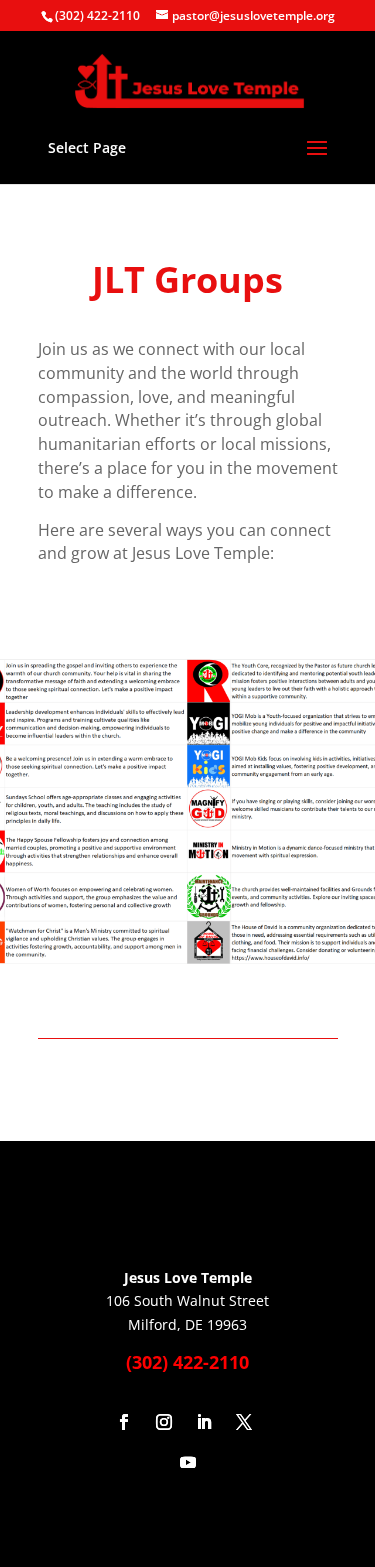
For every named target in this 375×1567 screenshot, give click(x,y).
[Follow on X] (244, 1422)
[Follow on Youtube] (188, 1462)
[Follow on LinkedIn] (204, 1422)
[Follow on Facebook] (124, 1422)
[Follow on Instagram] (164, 1422)
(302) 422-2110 (97, 15)
